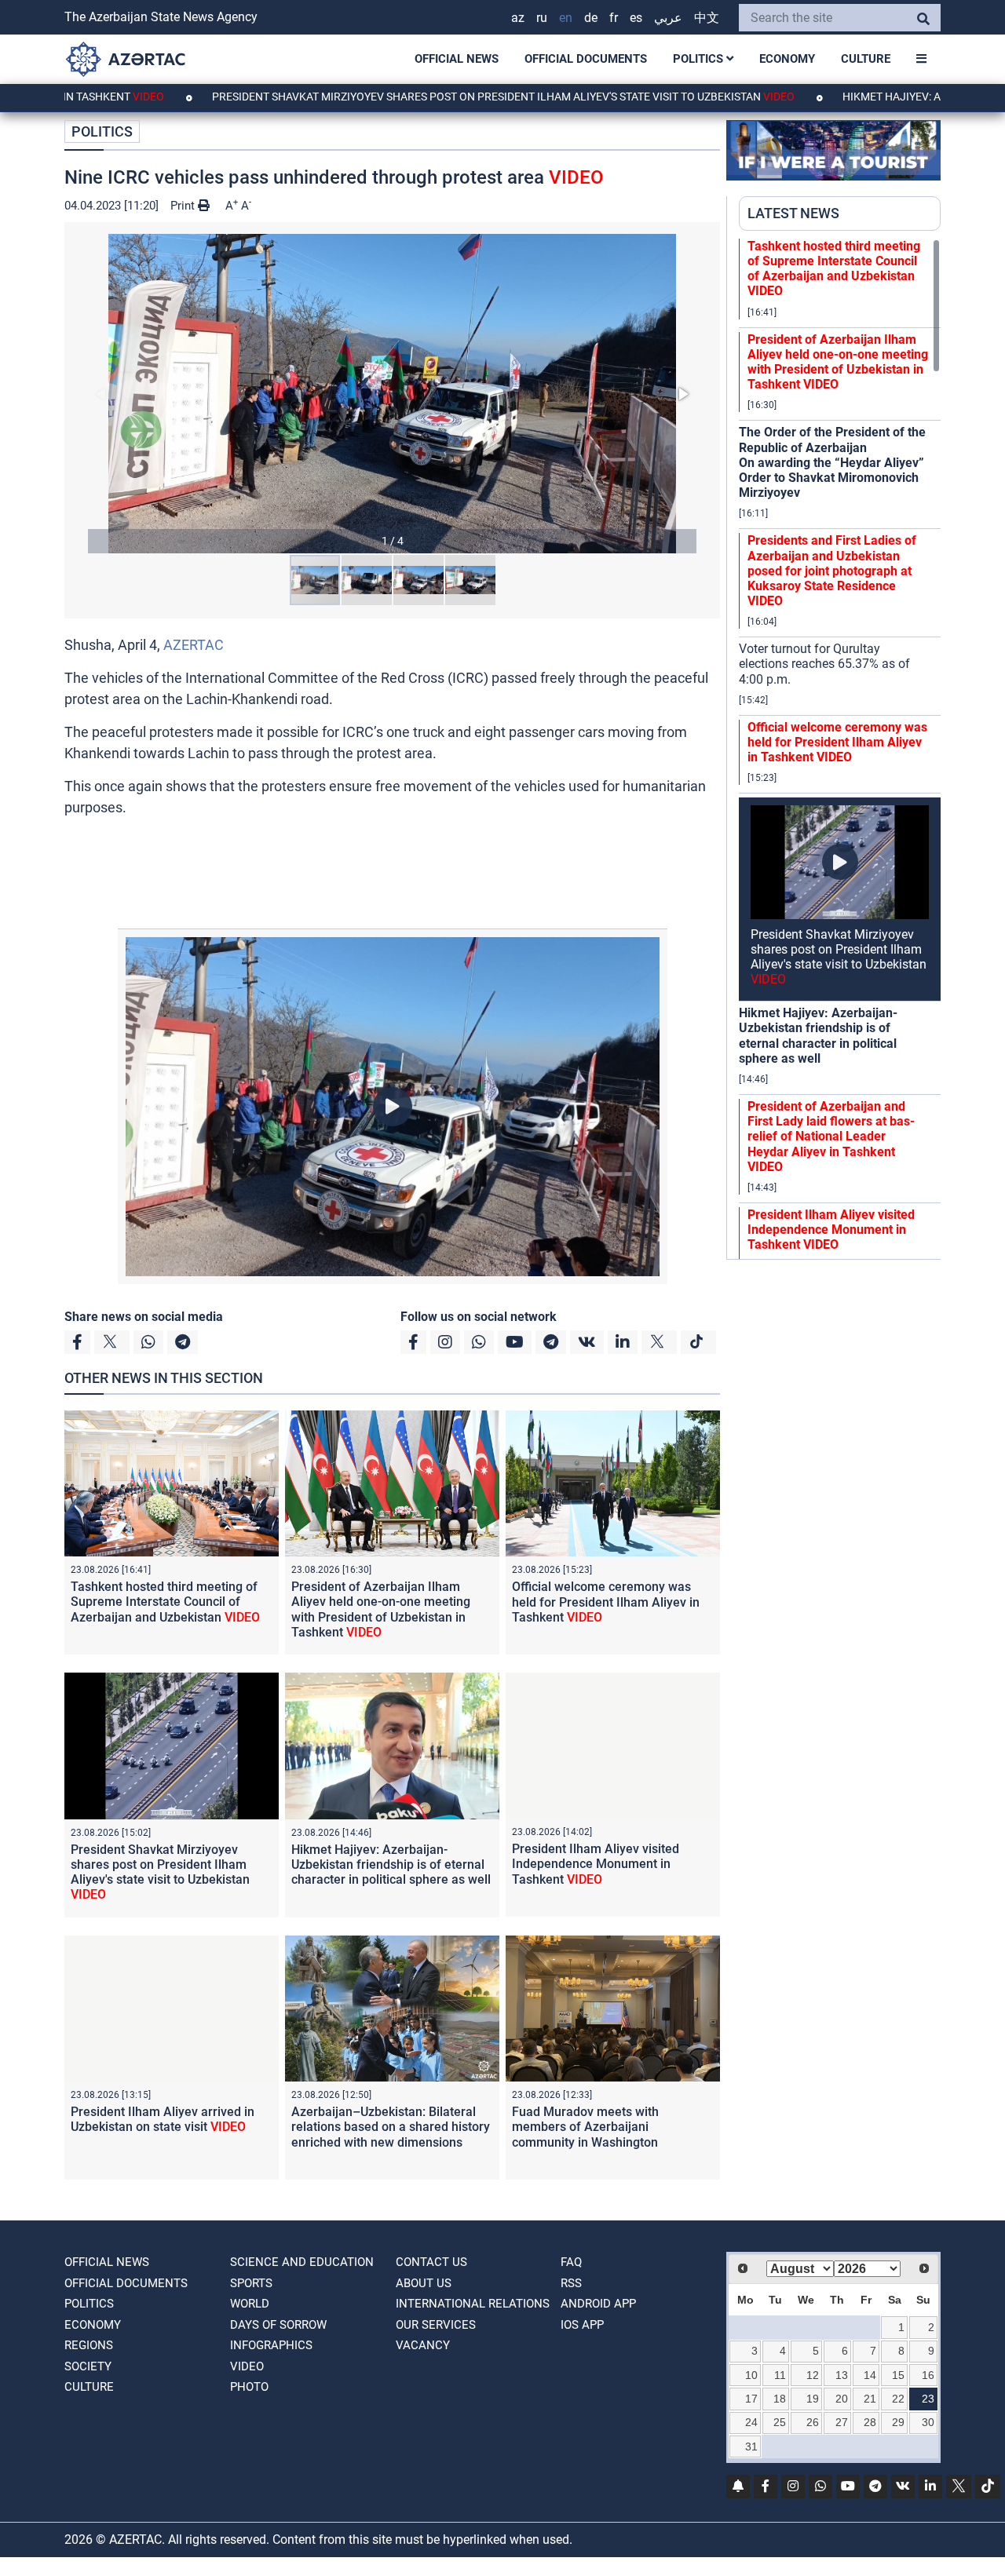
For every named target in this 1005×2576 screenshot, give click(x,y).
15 (898, 2375)
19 (813, 2399)
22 (898, 2399)
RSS (571, 2283)
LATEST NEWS (793, 213)
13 (842, 2375)
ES (636, 18)
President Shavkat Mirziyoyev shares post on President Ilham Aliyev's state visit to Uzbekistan (413, 97)
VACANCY (423, 2345)
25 (780, 2422)
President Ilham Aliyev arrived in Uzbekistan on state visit (163, 2119)
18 (780, 2399)
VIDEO (247, 2366)
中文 (707, 18)
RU (542, 18)
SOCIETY (88, 2366)
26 (813, 2422)
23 (928, 2399)
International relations (473, 2304)
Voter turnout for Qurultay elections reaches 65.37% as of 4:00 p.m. (824, 664)
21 (870, 2399)
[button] (392, 394)
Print (184, 206)
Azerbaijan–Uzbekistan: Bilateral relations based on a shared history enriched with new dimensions (391, 2127)
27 (842, 2422)
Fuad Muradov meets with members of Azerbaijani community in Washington (585, 2127)
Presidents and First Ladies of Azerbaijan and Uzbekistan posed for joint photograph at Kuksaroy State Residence (832, 571)
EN (566, 18)
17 (751, 2399)
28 (870, 2422)
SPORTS (251, 2283)
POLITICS (700, 59)
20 (842, 2399)
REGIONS (89, 2345)
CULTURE (866, 59)
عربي (668, 18)
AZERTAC (194, 645)
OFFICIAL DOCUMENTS (586, 59)
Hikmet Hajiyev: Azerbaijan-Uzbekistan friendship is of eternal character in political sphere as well (391, 1864)
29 (898, 2422)
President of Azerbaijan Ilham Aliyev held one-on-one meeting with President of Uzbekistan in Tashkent (381, 1609)
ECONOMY (787, 59)
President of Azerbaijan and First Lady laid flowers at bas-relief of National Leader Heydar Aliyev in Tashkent (831, 1137)
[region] (840, 749)
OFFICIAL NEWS (457, 59)
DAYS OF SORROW (278, 2325)
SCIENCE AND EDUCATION (302, 2262)
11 (780, 2375)
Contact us (431, 2262)
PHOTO (249, 2387)
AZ (518, 18)
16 (928, 2375)
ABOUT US (424, 2283)
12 (813, 2375)
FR (614, 18)
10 (751, 2375)
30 (928, 2422)
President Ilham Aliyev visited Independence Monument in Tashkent (596, 1864)
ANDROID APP (598, 2304)
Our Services (436, 2325)
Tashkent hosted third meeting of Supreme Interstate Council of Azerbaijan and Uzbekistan (165, 1602)
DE (591, 18)
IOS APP (582, 2325)
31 (751, 2446)
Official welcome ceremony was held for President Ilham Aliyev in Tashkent (606, 1602)
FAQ (571, 2262)
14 (870, 2375)
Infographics (271, 2345)
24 (751, 2422)
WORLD (250, 2304)
